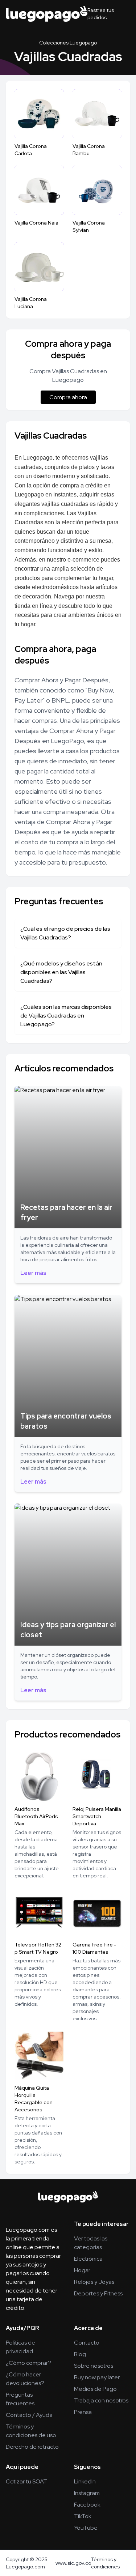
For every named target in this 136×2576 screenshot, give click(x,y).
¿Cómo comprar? (28, 2363)
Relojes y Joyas (94, 2282)
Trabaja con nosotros (101, 2400)
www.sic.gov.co (73, 2563)
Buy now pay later (97, 2377)
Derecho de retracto (32, 2447)
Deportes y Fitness (98, 2293)
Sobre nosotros (94, 2366)
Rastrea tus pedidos (101, 14)
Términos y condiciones (105, 2563)
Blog (80, 2354)
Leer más (33, 1273)
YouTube (86, 2528)
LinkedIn (85, 2481)
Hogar (82, 2270)
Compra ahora (68, 397)
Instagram (87, 2493)
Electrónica (88, 2259)
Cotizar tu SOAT (26, 2481)
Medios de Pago (95, 2389)
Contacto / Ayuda (29, 2415)
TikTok (83, 2516)
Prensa (83, 2412)
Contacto (87, 2343)
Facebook (87, 2505)
